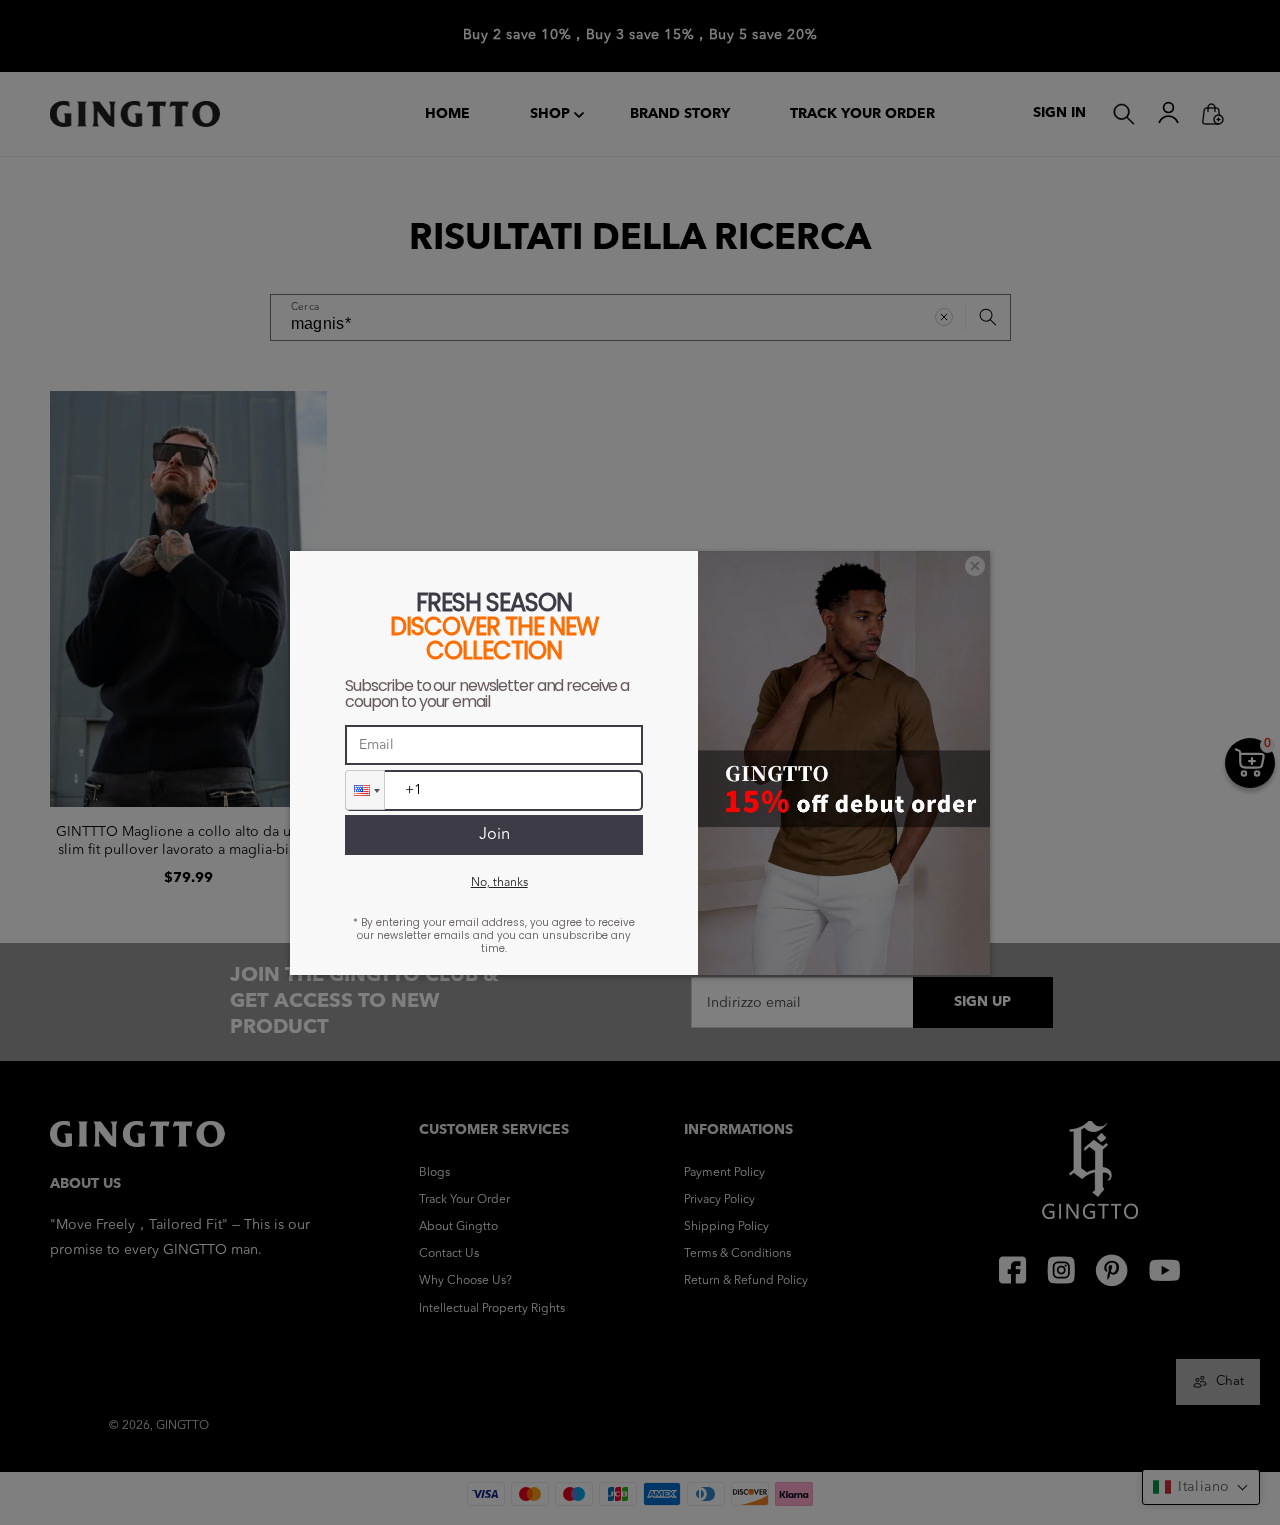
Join (494, 835)
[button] (365, 790)
